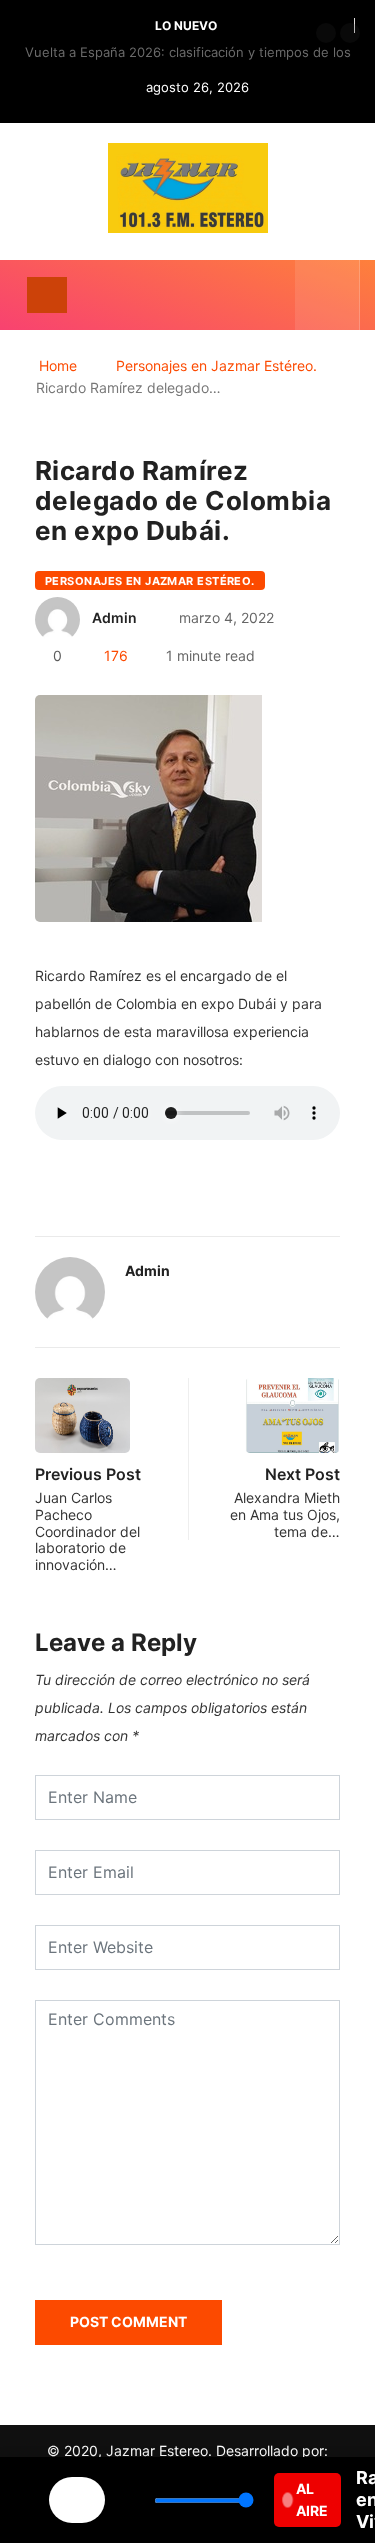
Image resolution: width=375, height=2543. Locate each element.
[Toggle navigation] (47, 295)
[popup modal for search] (327, 295)
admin (114, 617)
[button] (326, 33)
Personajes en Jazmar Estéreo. (216, 365)
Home (58, 365)
